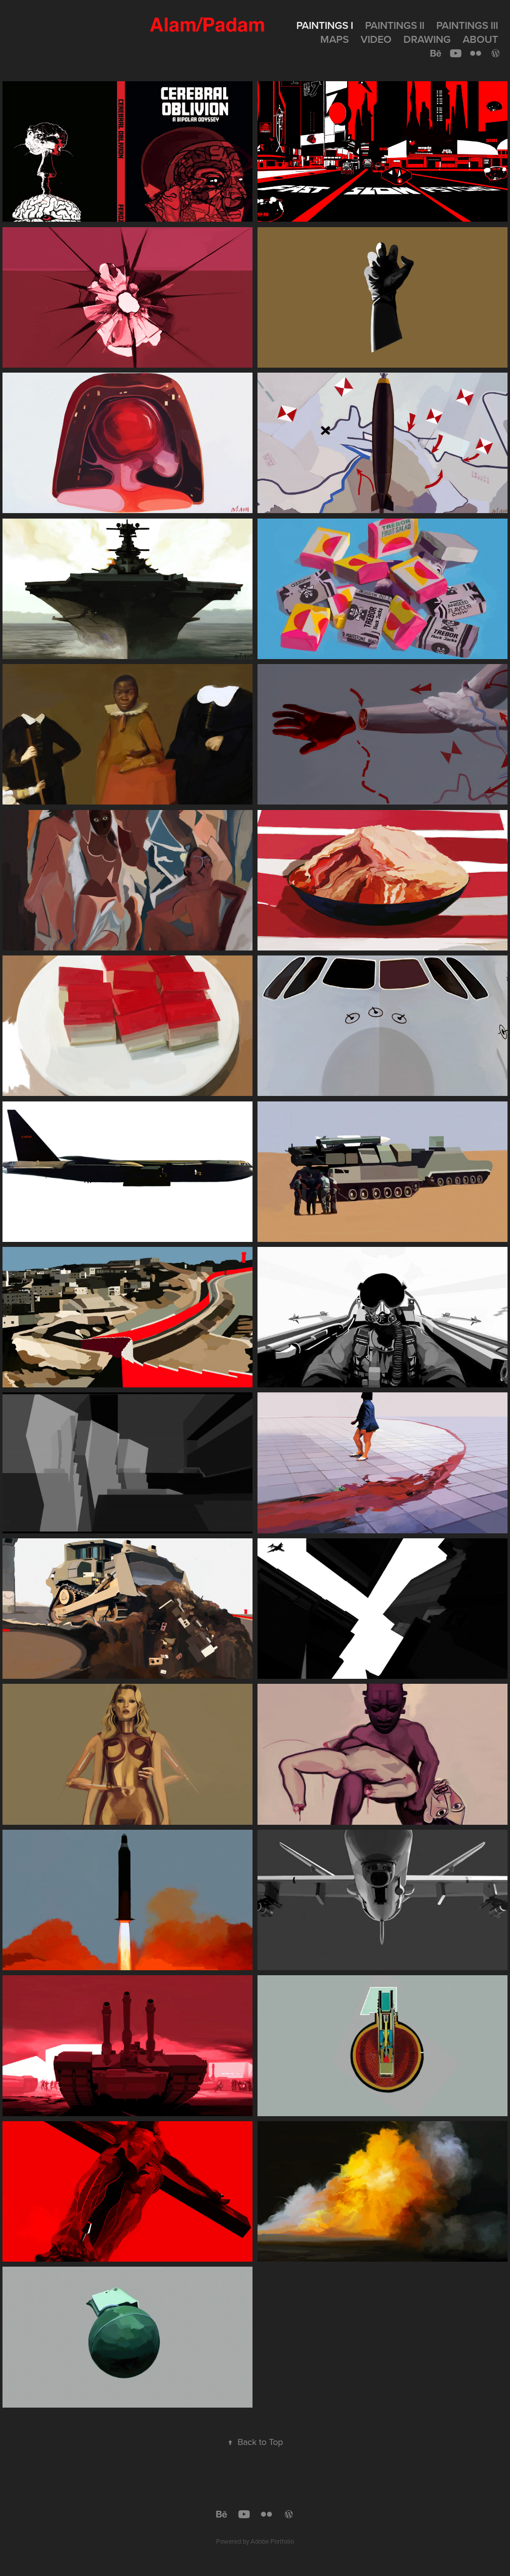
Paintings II (395, 25)
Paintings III (467, 25)
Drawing (427, 39)
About (480, 39)
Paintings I (325, 25)
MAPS (334, 39)
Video (376, 39)
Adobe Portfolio (272, 2541)
